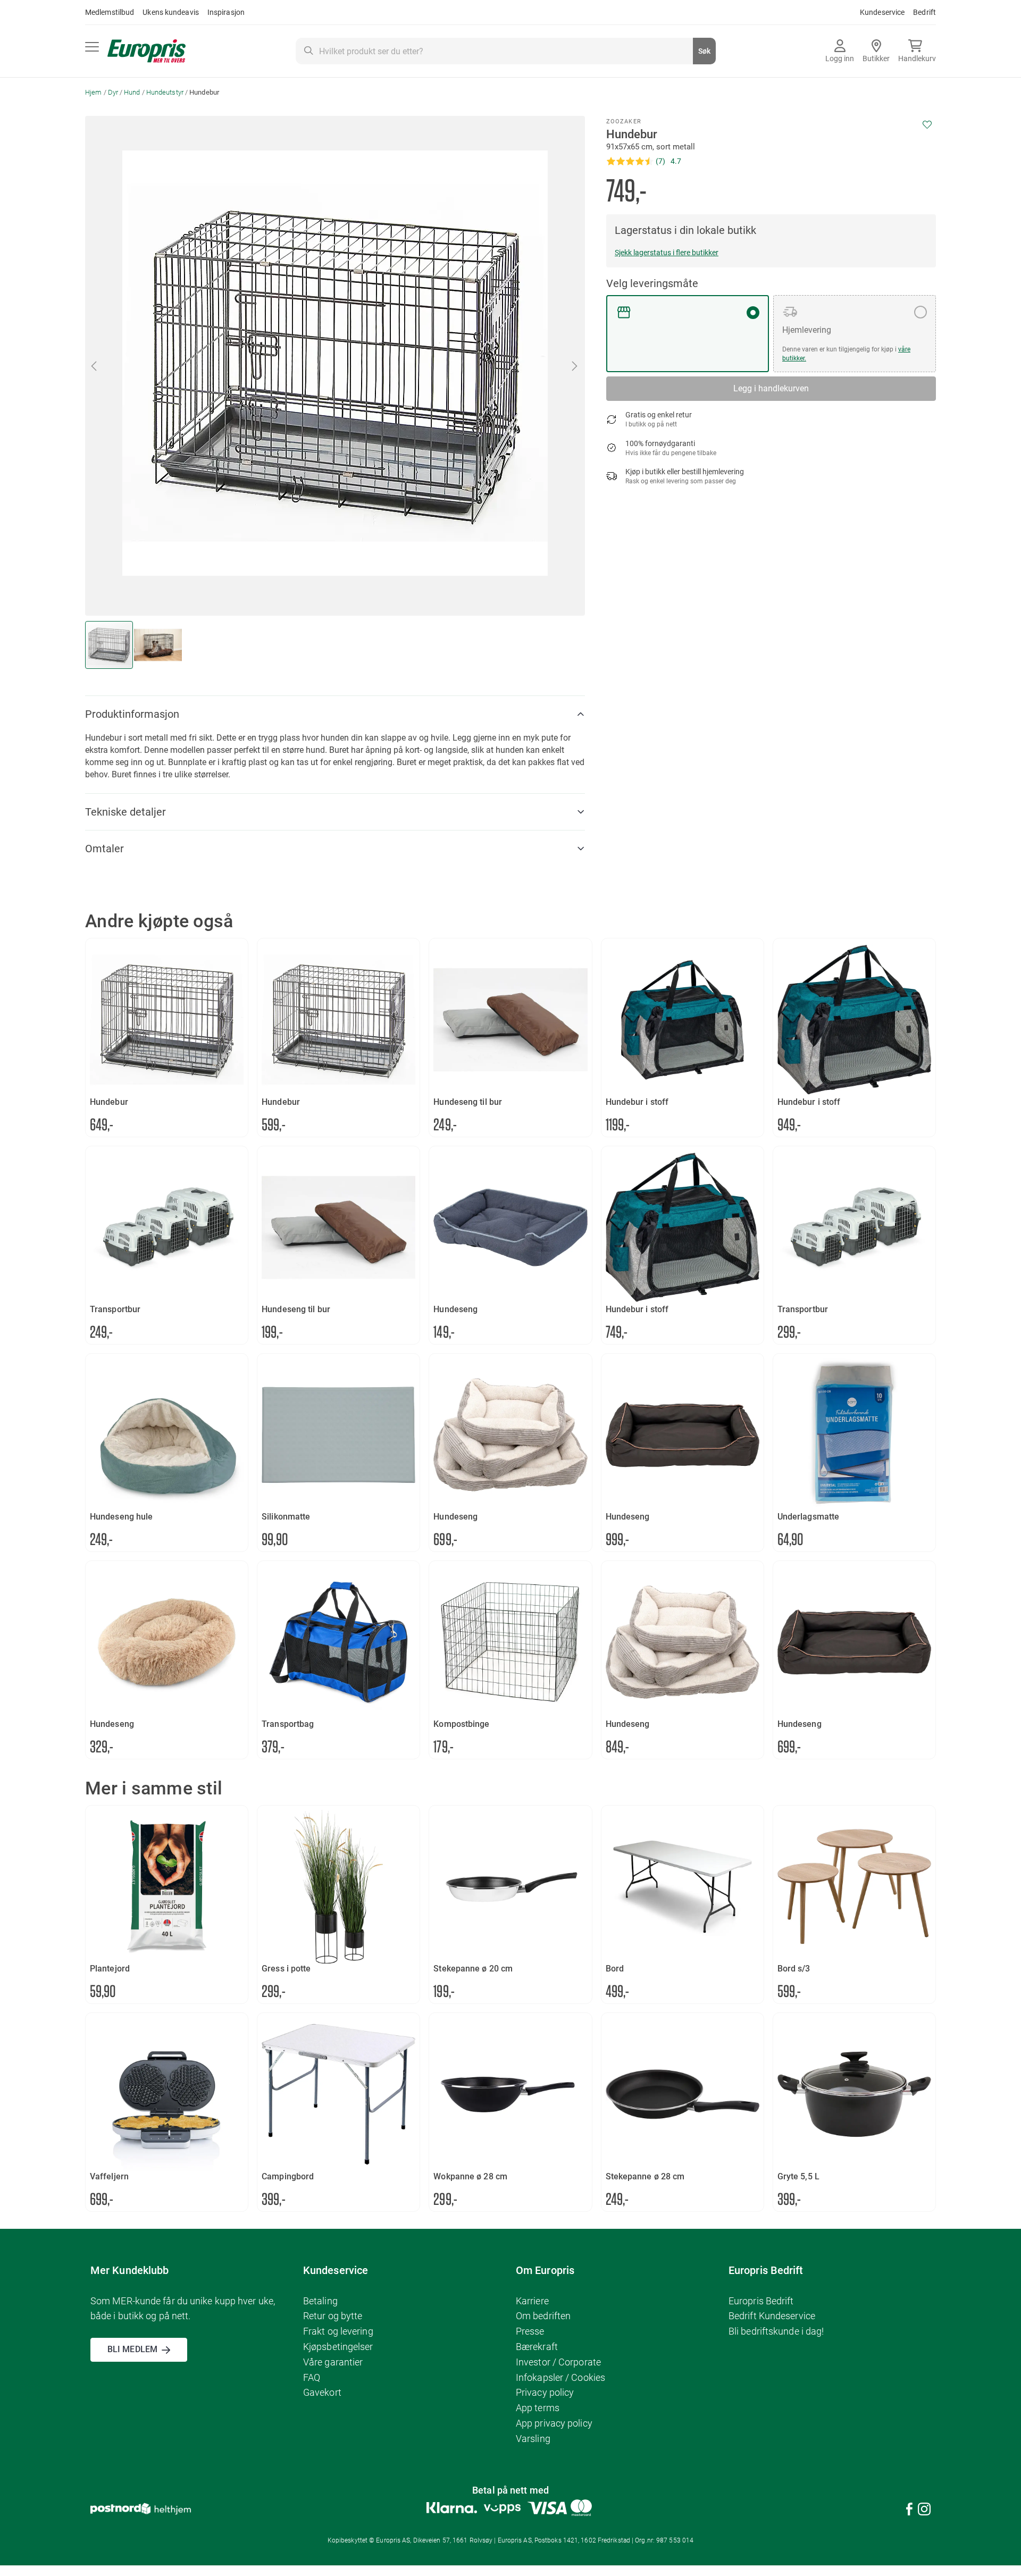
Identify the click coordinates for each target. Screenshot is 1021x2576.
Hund (132, 92)
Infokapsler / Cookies (560, 2377)
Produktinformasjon (132, 714)
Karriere (532, 2301)
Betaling (320, 2301)
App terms (538, 2408)
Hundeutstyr (165, 92)
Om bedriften (543, 2316)
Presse (530, 2331)
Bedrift (924, 12)
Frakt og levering (338, 2331)
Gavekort (322, 2392)
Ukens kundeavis (171, 12)
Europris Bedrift (761, 2301)
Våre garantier (333, 2362)
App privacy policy (554, 2423)
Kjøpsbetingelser (338, 2347)
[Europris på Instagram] (924, 2511)
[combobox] (506, 51)
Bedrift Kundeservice (772, 2316)
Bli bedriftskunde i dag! (776, 2331)
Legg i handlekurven (771, 388)
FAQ (312, 2377)
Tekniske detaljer (125, 812)
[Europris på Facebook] (909, 2511)
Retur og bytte (333, 2316)
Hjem (93, 92)
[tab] (335, 714)
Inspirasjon (226, 12)
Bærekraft (537, 2347)
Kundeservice (882, 12)
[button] (575, 366)
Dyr (113, 92)
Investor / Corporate (558, 2362)
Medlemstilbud (110, 12)
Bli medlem (132, 2349)
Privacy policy (545, 2392)
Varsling (533, 2439)
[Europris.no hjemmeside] (147, 51)
